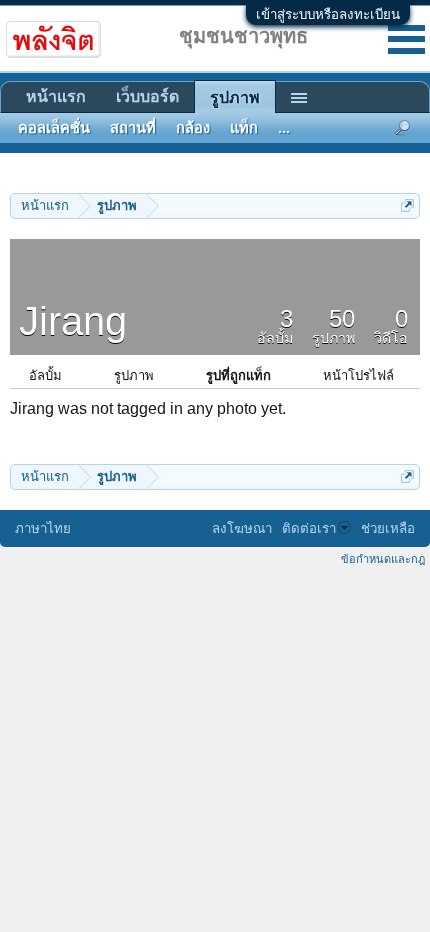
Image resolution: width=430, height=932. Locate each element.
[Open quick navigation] (407, 205)
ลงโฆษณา (242, 528)
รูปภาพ (134, 375)
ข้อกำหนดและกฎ (383, 559)
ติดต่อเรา (309, 528)
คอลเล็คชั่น (54, 128)
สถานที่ (133, 128)
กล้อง (193, 128)
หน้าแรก (56, 96)
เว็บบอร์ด (147, 96)
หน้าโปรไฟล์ (358, 375)
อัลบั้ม (45, 375)
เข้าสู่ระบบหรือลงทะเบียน (328, 14)
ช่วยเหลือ (388, 528)
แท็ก (244, 128)
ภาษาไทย (43, 528)
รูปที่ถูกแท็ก (238, 375)
